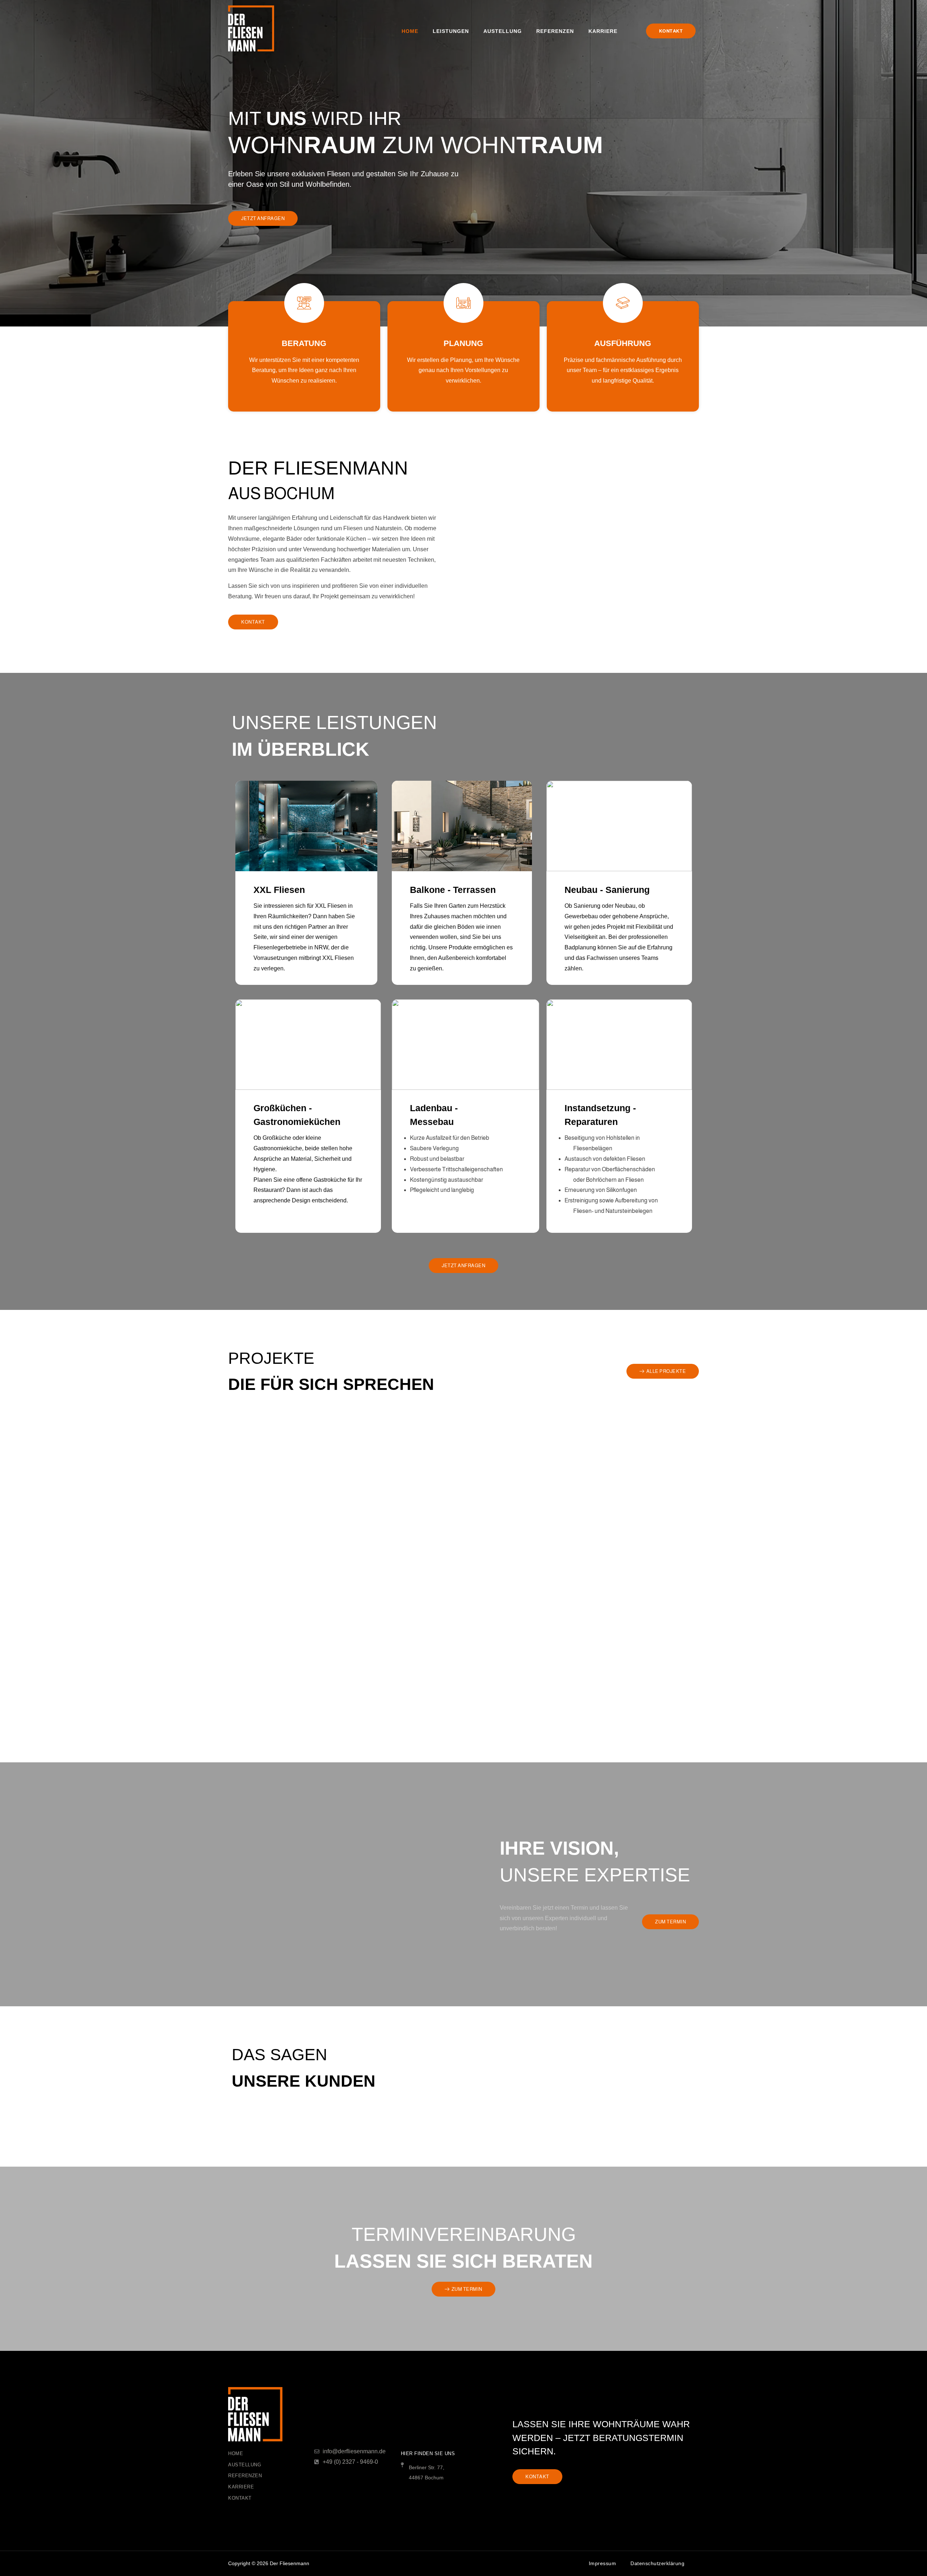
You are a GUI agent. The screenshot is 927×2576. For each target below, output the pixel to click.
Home (410, 31)
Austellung (503, 31)
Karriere (603, 31)
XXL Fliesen (279, 890)
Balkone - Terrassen (453, 890)
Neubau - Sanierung (607, 890)
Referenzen (555, 31)
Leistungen (451, 31)
